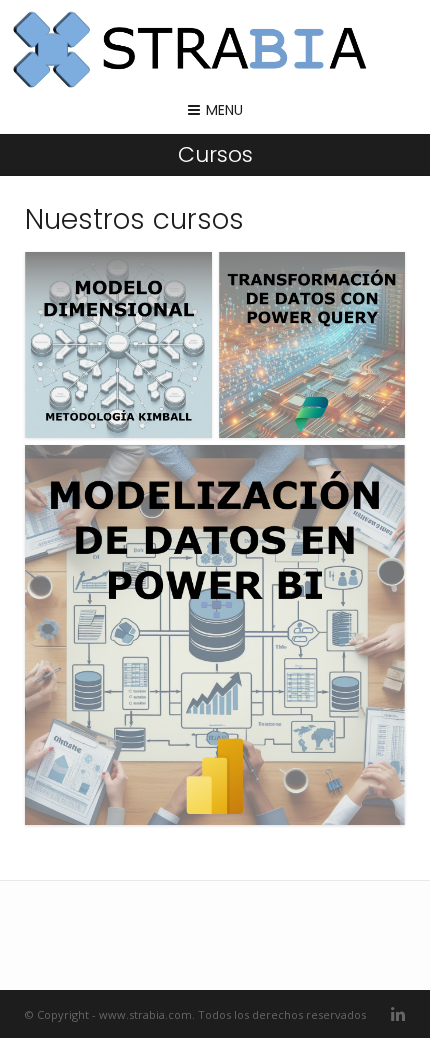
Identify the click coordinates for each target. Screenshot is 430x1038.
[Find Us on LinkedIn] (398, 1014)
